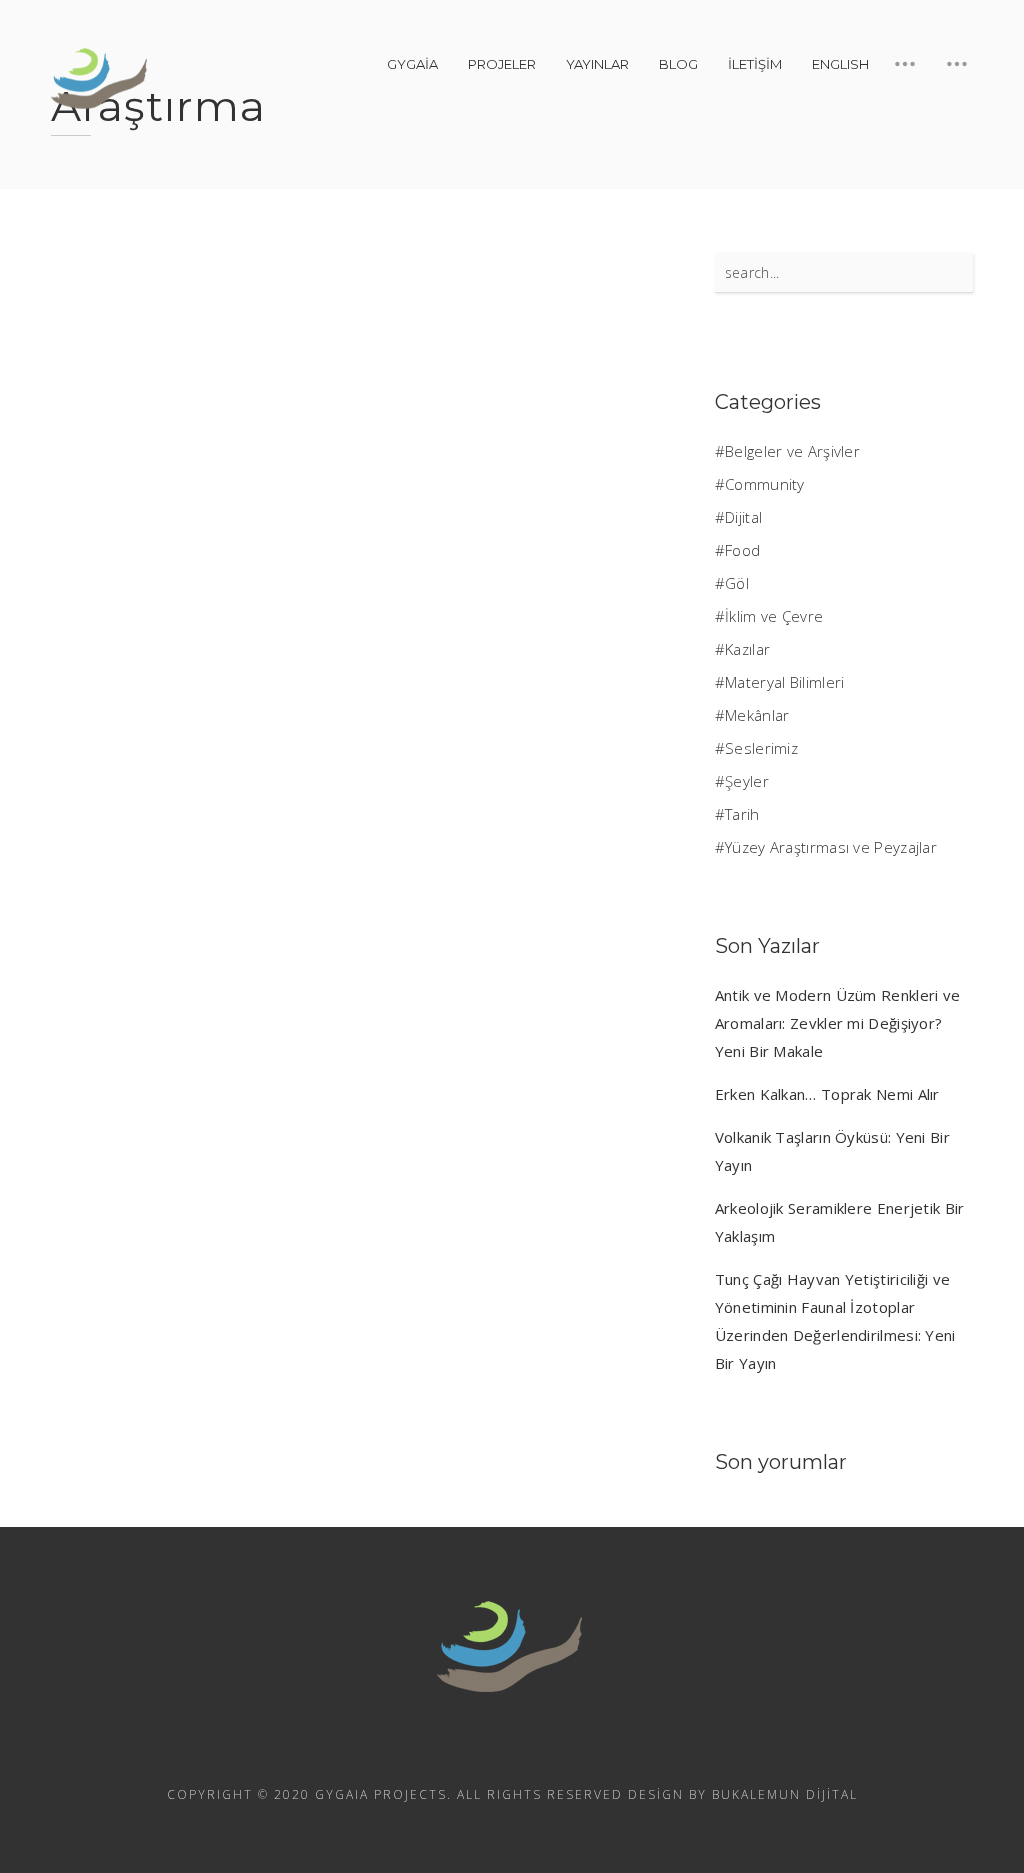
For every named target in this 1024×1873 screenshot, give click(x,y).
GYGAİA (412, 64)
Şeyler (747, 781)
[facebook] (512, 1749)
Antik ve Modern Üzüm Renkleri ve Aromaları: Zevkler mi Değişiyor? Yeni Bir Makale (838, 1023)
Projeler (502, 64)
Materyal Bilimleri (784, 682)
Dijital (743, 517)
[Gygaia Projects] (101, 79)
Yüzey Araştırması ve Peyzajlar (831, 847)
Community (765, 484)
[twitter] (566, 1749)
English (840, 64)
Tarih (742, 814)
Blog (678, 64)
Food (742, 550)
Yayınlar (597, 64)
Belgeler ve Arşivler (792, 451)
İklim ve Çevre (774, 616)
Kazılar (747, 649)
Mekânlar (757, 715)
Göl (737, 583)
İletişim (755, 64)
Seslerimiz (761, 748)
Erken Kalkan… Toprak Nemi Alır (827, 1094)
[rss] (458, 1749)
